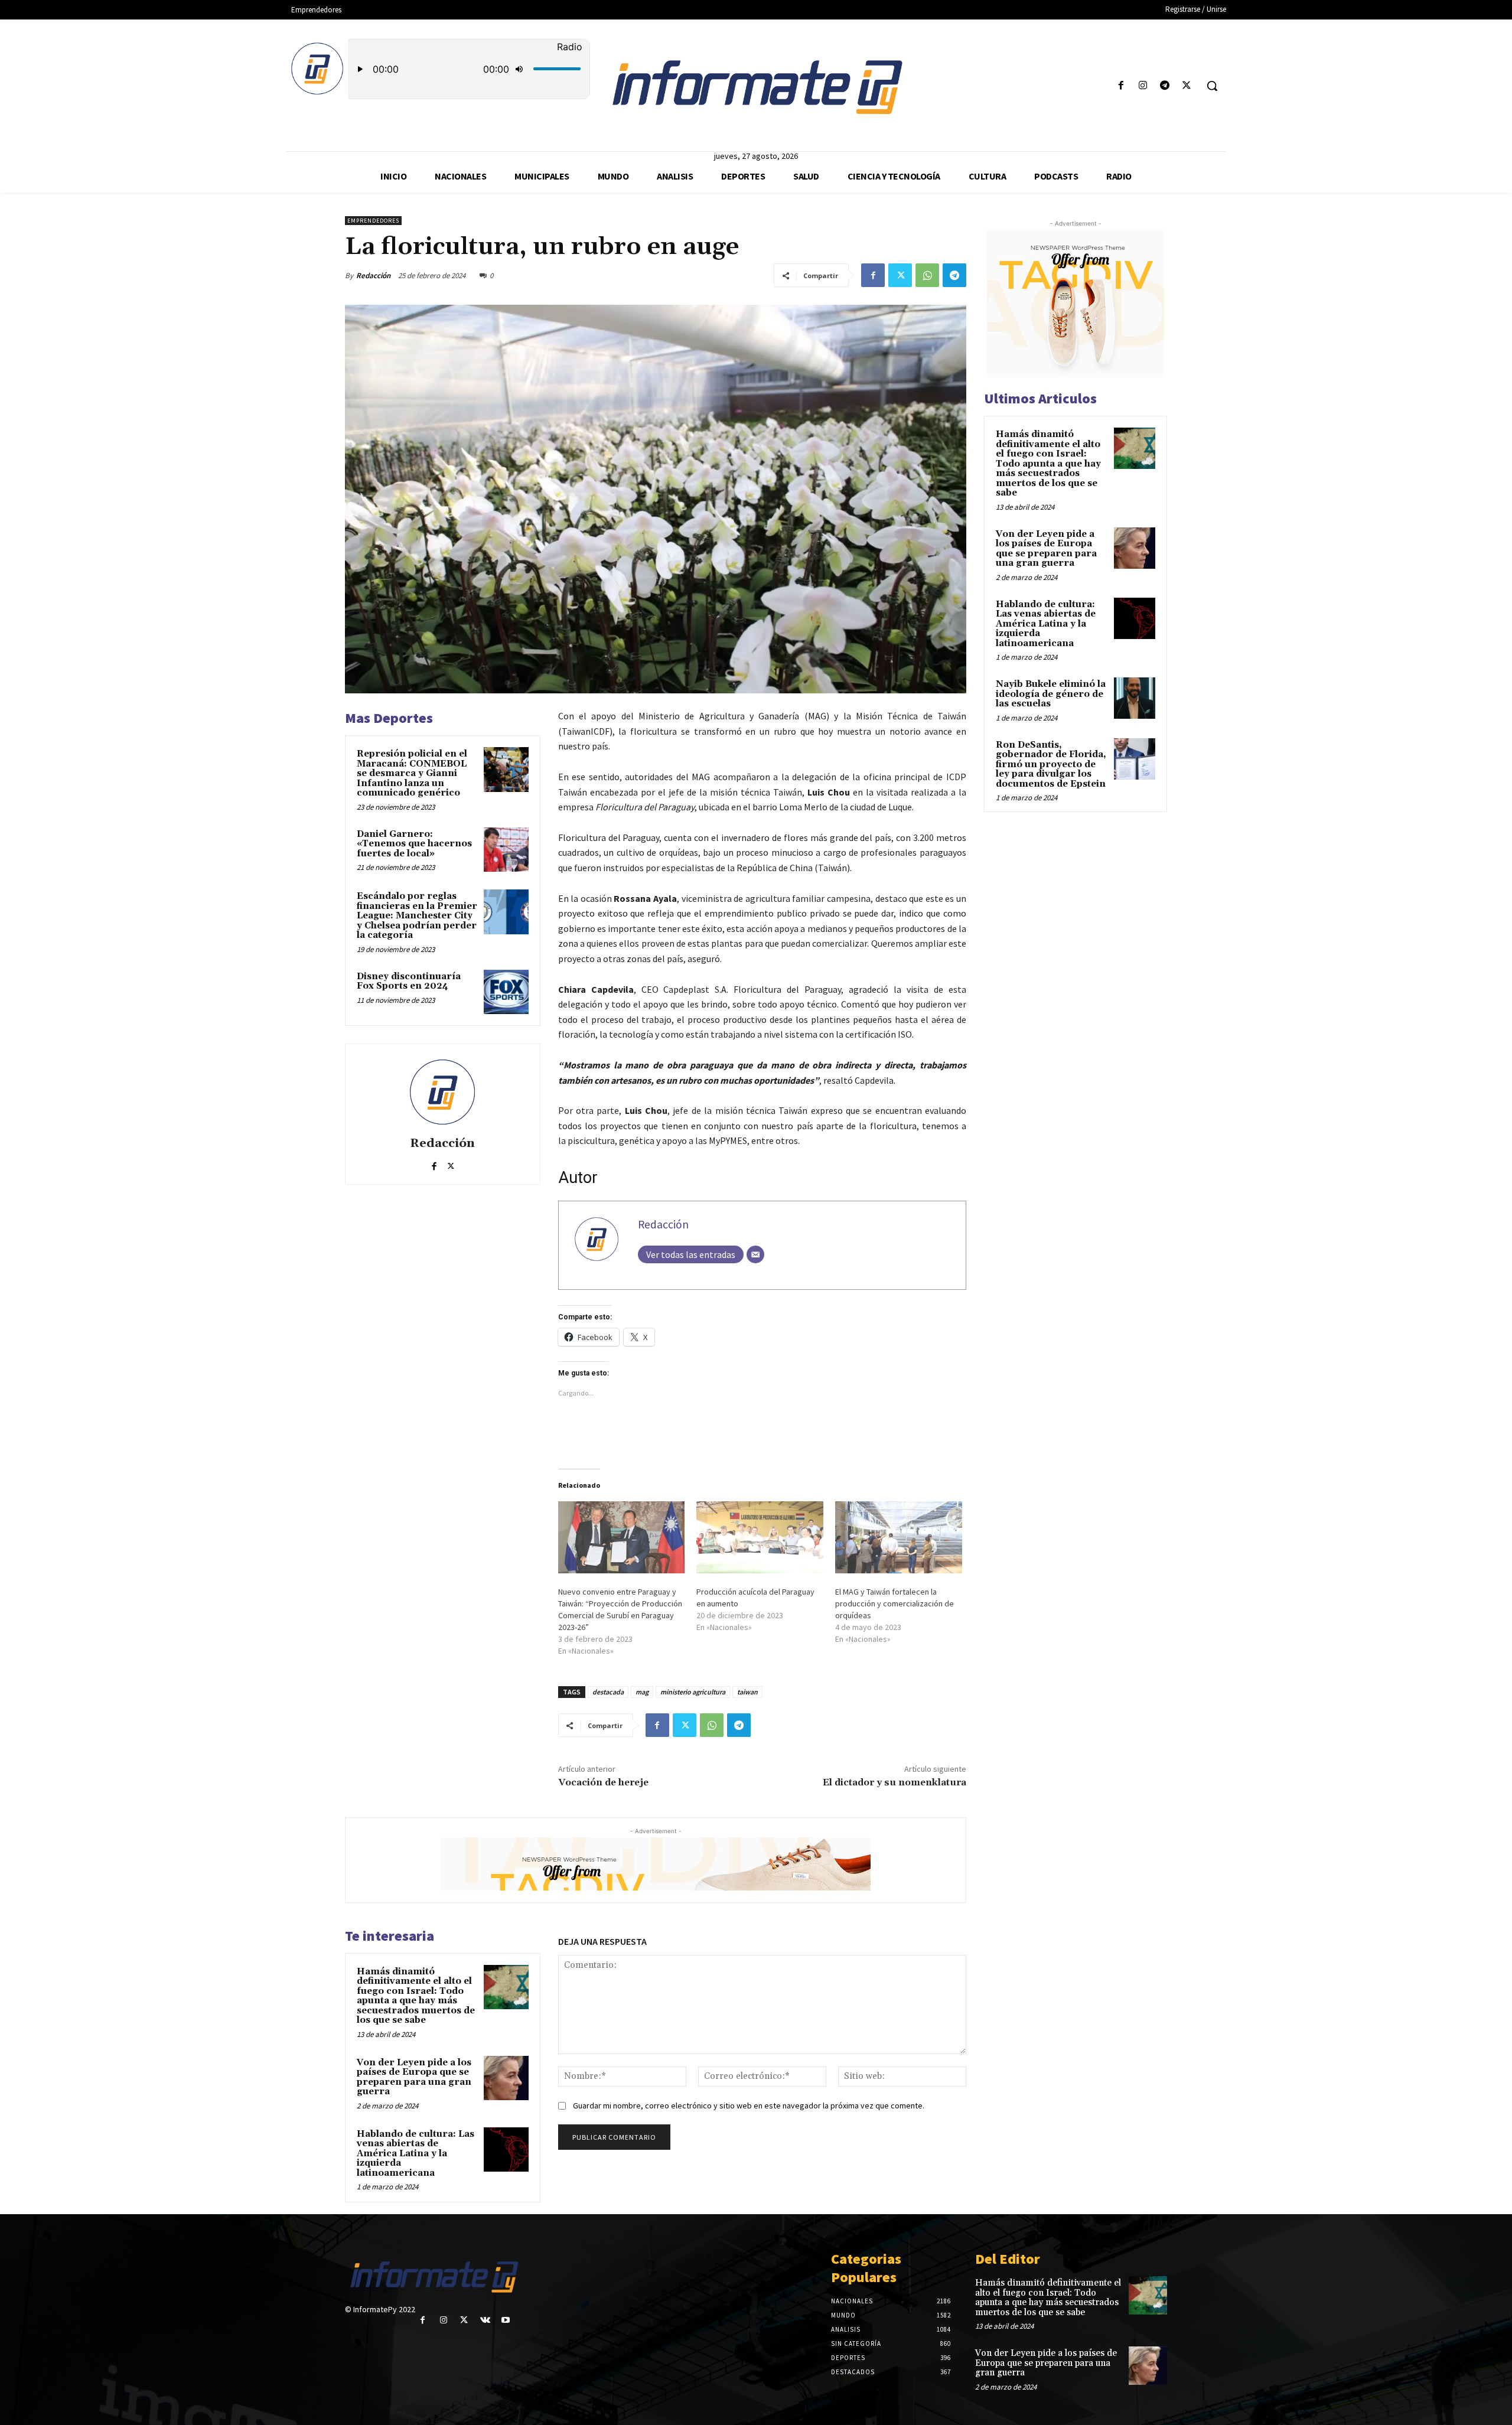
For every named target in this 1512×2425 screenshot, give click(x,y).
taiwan (747, 1692)
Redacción (373, 276)
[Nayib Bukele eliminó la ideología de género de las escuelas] (1135, 698)
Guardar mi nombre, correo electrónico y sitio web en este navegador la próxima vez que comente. (749, 2105)
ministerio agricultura (693, 1692)
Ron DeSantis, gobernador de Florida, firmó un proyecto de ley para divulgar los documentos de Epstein (1051, 765)
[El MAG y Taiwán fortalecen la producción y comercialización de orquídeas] (899, 1538)
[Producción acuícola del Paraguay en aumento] (760, 1538)
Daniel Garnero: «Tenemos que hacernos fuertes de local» (414, 844)
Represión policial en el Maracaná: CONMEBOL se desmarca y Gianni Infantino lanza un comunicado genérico (412, 773)
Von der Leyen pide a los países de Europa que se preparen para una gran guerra (414, 2077)
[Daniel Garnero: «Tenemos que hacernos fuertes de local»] (506, 850)
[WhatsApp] (927, 275)
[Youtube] (506, 2320)
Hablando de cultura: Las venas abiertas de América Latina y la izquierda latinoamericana (416, 2154)
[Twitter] (1187, 86)
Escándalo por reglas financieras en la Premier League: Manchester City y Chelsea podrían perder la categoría (417, 916)
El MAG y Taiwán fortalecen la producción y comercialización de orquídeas (895, 1603)
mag (642, 1692)
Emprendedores (373, 221)
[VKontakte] (485, 2320)
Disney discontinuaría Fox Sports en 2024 (409, 982)
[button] (1212, 86)
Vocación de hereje (603, 1782)
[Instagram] (1143, 86)
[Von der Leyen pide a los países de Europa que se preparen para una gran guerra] (506, 2078)
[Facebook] (1121, 86)
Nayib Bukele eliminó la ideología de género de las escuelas (1051, 694)
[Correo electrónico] (755, 1254)
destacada (608, 1692)
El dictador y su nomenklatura (895, 1782)
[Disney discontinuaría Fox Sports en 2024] (506, 992)
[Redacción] (442, 1092)
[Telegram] (1165, 86)
